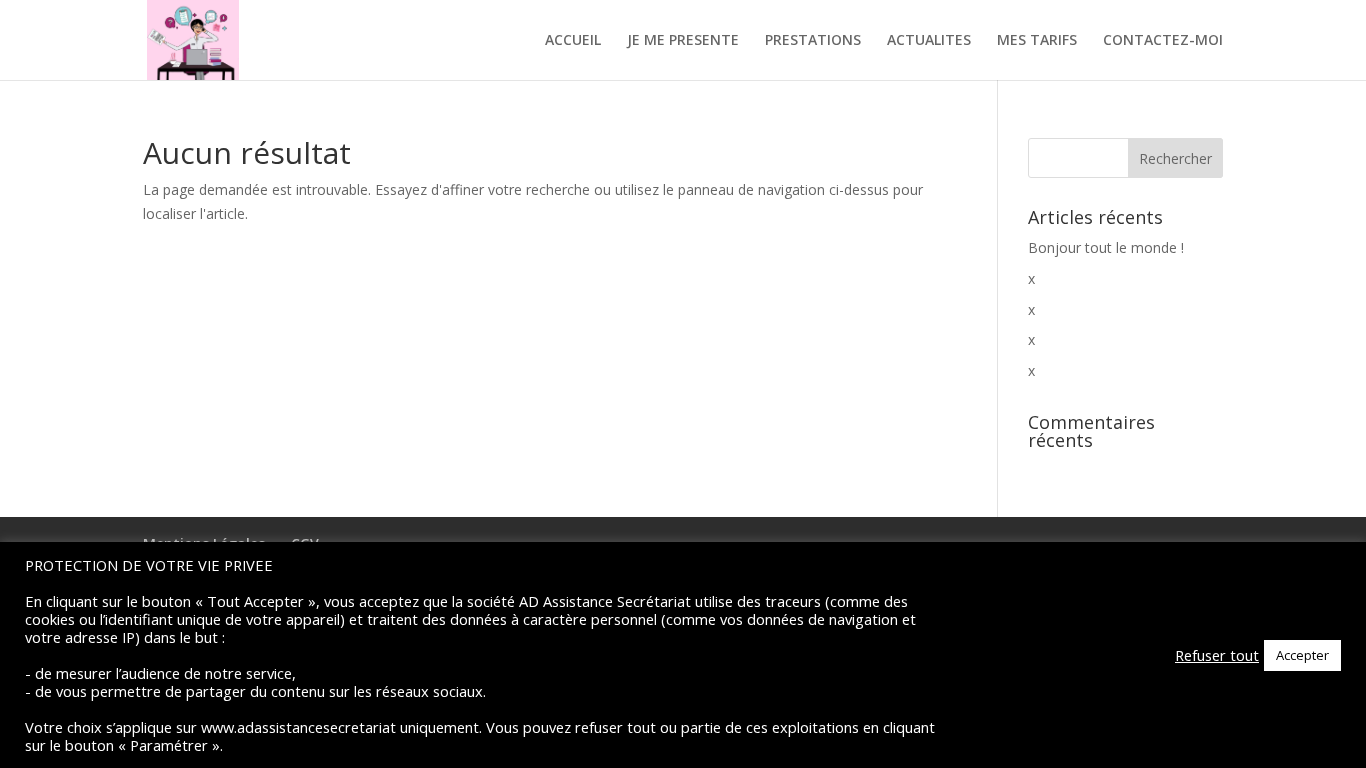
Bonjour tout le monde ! (1106, 247)
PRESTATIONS (813, 41)
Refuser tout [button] (1217, 655)
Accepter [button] (1302, 655)
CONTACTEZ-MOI (1163, 41)
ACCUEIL (573, 41)
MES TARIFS (1037, 41)
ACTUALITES (929, 41)
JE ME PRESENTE (683, 41)
